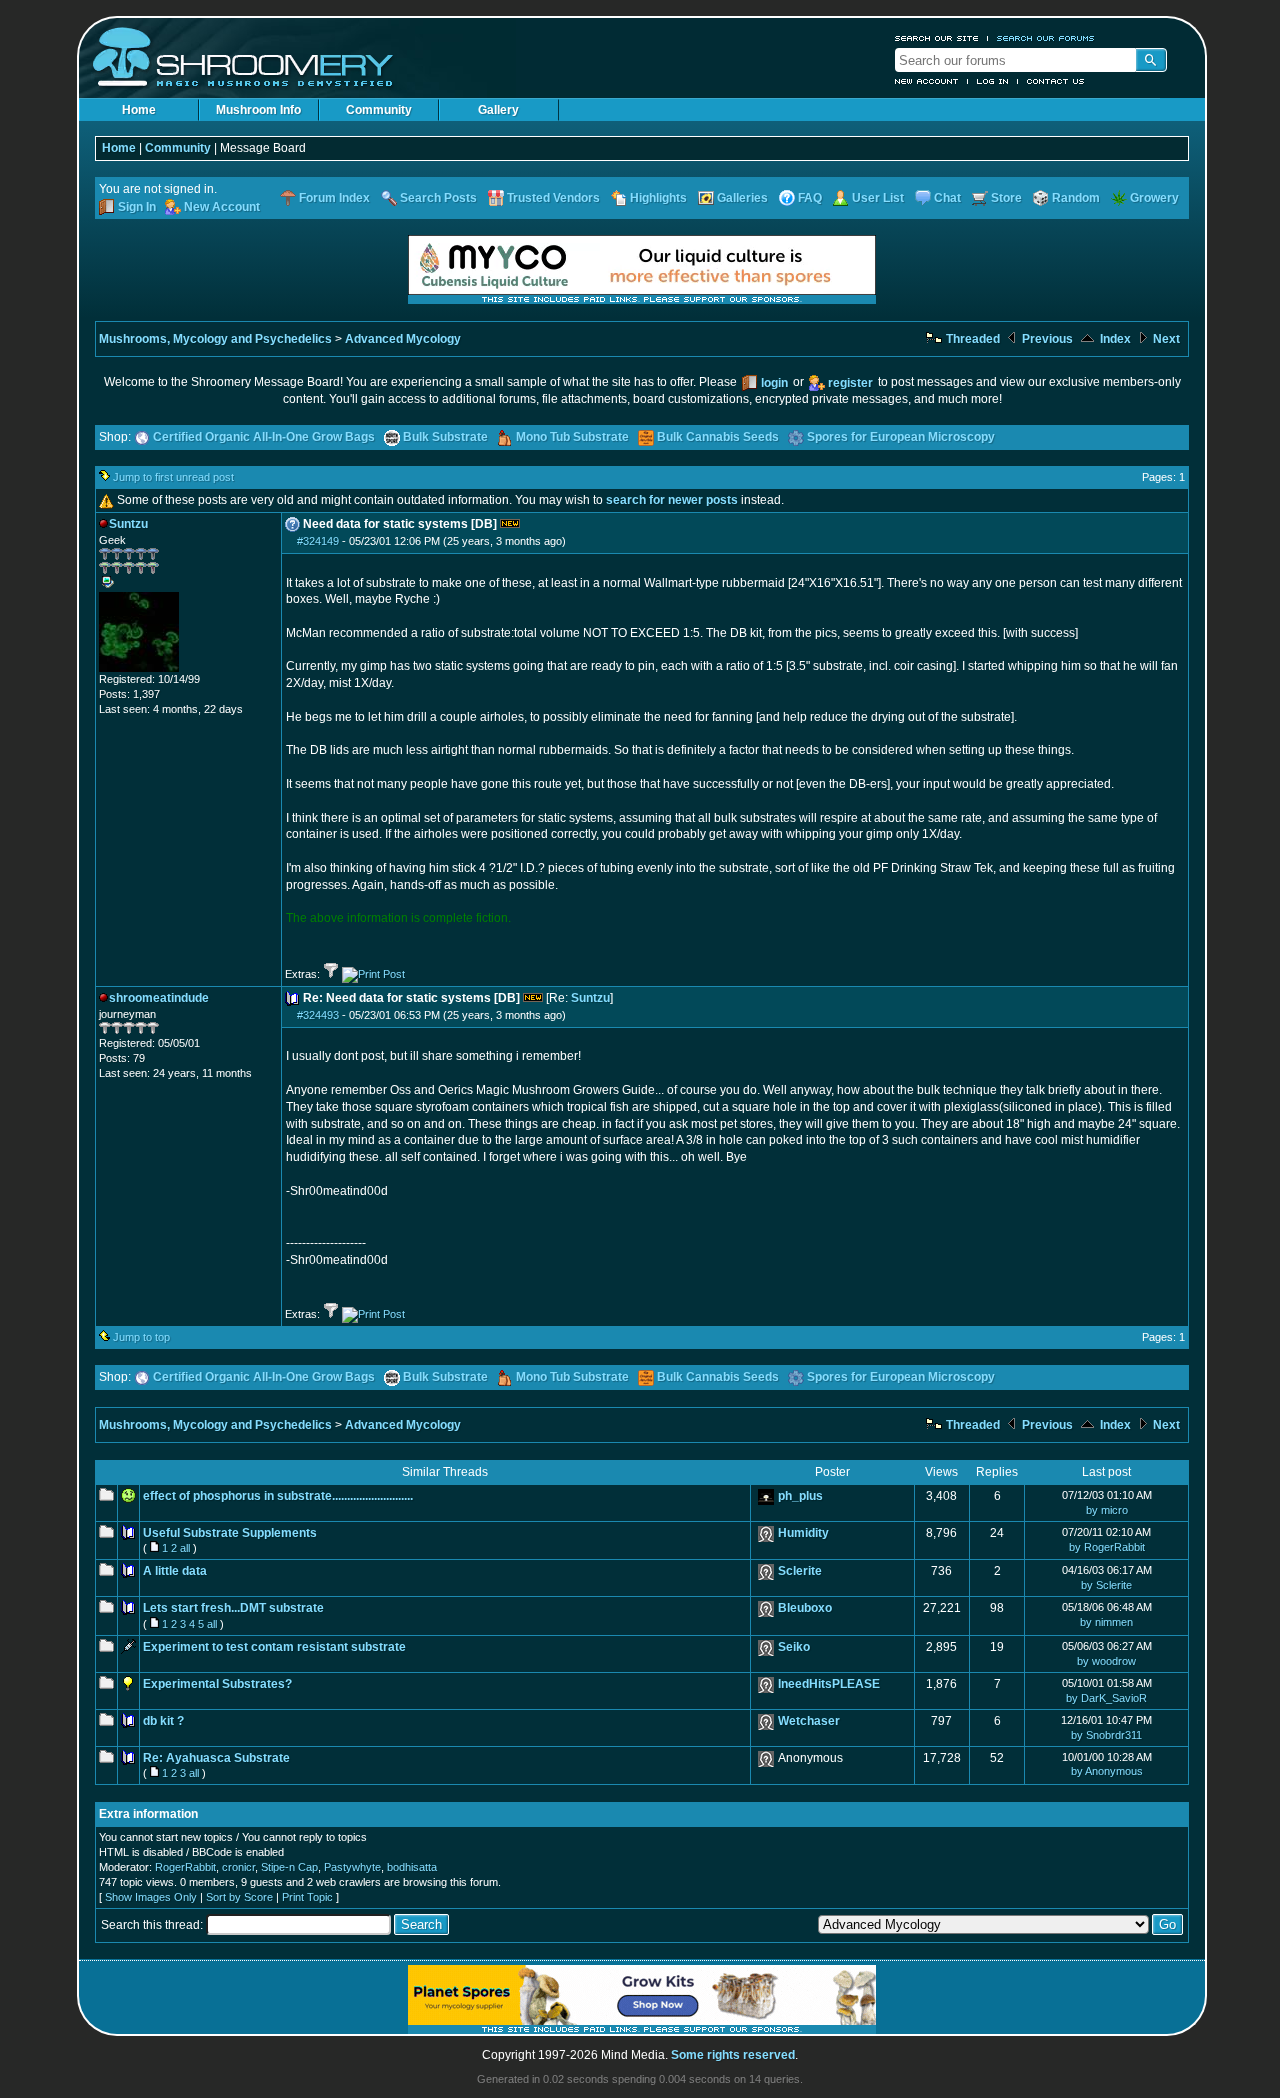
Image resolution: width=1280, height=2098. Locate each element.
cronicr (238, 1867)
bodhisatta (412, 1867)
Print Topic (307, 1897)
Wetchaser (809, 1721)
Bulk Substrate (445, 437)
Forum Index (334, 198)
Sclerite (800, 1571)
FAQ (810, 198)
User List (878, 198)
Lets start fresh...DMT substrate (233, 1608)
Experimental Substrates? (217, 1684)
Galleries (742, 198)
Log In (993, 81)
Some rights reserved (733, 2055)
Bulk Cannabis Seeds (718, 437)
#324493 (318, 1015)
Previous (1046, 339)
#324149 (318, 541)
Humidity (803, 1533)
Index (1114, 339)
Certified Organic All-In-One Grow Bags (264, 437)
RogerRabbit (185, 1867)
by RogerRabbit (1107, 1547)
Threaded (971, 339)
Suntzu (590, 998)
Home (139, 110)
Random (1076, 198)
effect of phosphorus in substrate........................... (278, 1496)
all (185, 1548)
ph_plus (800, 1496)
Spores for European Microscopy (901, 437)
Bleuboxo (805, 1608)
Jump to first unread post (173, 477)
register (850, 383)
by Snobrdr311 (1106, 1735)
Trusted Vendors (553, 198)
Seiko (794, 1647)
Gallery (498, 110)
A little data (175, 1571)
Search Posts (438, 198)
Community (379, 110)
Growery (1154, 198)
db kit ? (163, 1721)
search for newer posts (672, 500)
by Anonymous (1107, 1771)
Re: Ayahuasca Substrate (216, 1758)
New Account (927, 81)
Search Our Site (937, 38)
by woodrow (1106, 1661)
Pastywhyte (352, 1867)
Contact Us (1056, 81)
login (774, 383)
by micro (1107, 1510)
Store (1006, 198)
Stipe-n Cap (289, 1867)
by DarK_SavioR (1106, 1698)
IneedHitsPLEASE (829, 1684)
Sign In (137, 207)
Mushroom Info (258, 110)
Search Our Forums (1046, 38)
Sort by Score (239, 1897)
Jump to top (141, 1337)
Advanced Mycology (403, 339)
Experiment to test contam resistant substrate (274, 1647)
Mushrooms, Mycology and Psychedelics (215, 339)
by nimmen (1106, 1622)
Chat (947, 198)
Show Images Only (151, 1897)
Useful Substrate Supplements (230, 1533)
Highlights (658, 198)
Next (1165, 339)
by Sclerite (1106, 1585)
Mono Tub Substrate (572, 437)
